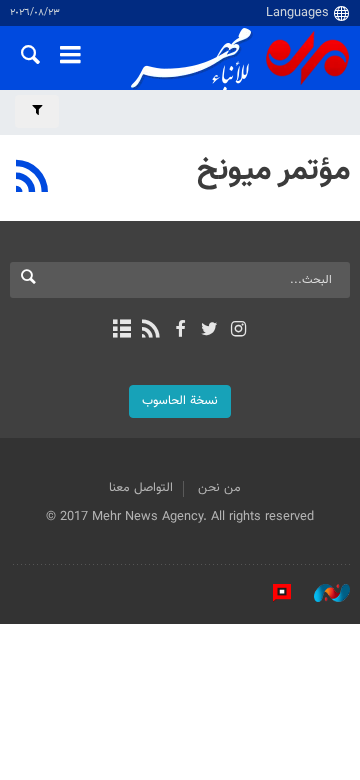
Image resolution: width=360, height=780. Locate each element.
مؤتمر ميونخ (273, 171)
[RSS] (32, 179)
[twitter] (209, 331)
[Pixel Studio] (272, 593)
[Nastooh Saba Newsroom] (322, 593)
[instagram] (238, 331)
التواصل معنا (141, 488)
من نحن (219, 488)
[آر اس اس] (150, 331)
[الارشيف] (121, 331)
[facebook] (179, 331)
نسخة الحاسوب (180, 401)
